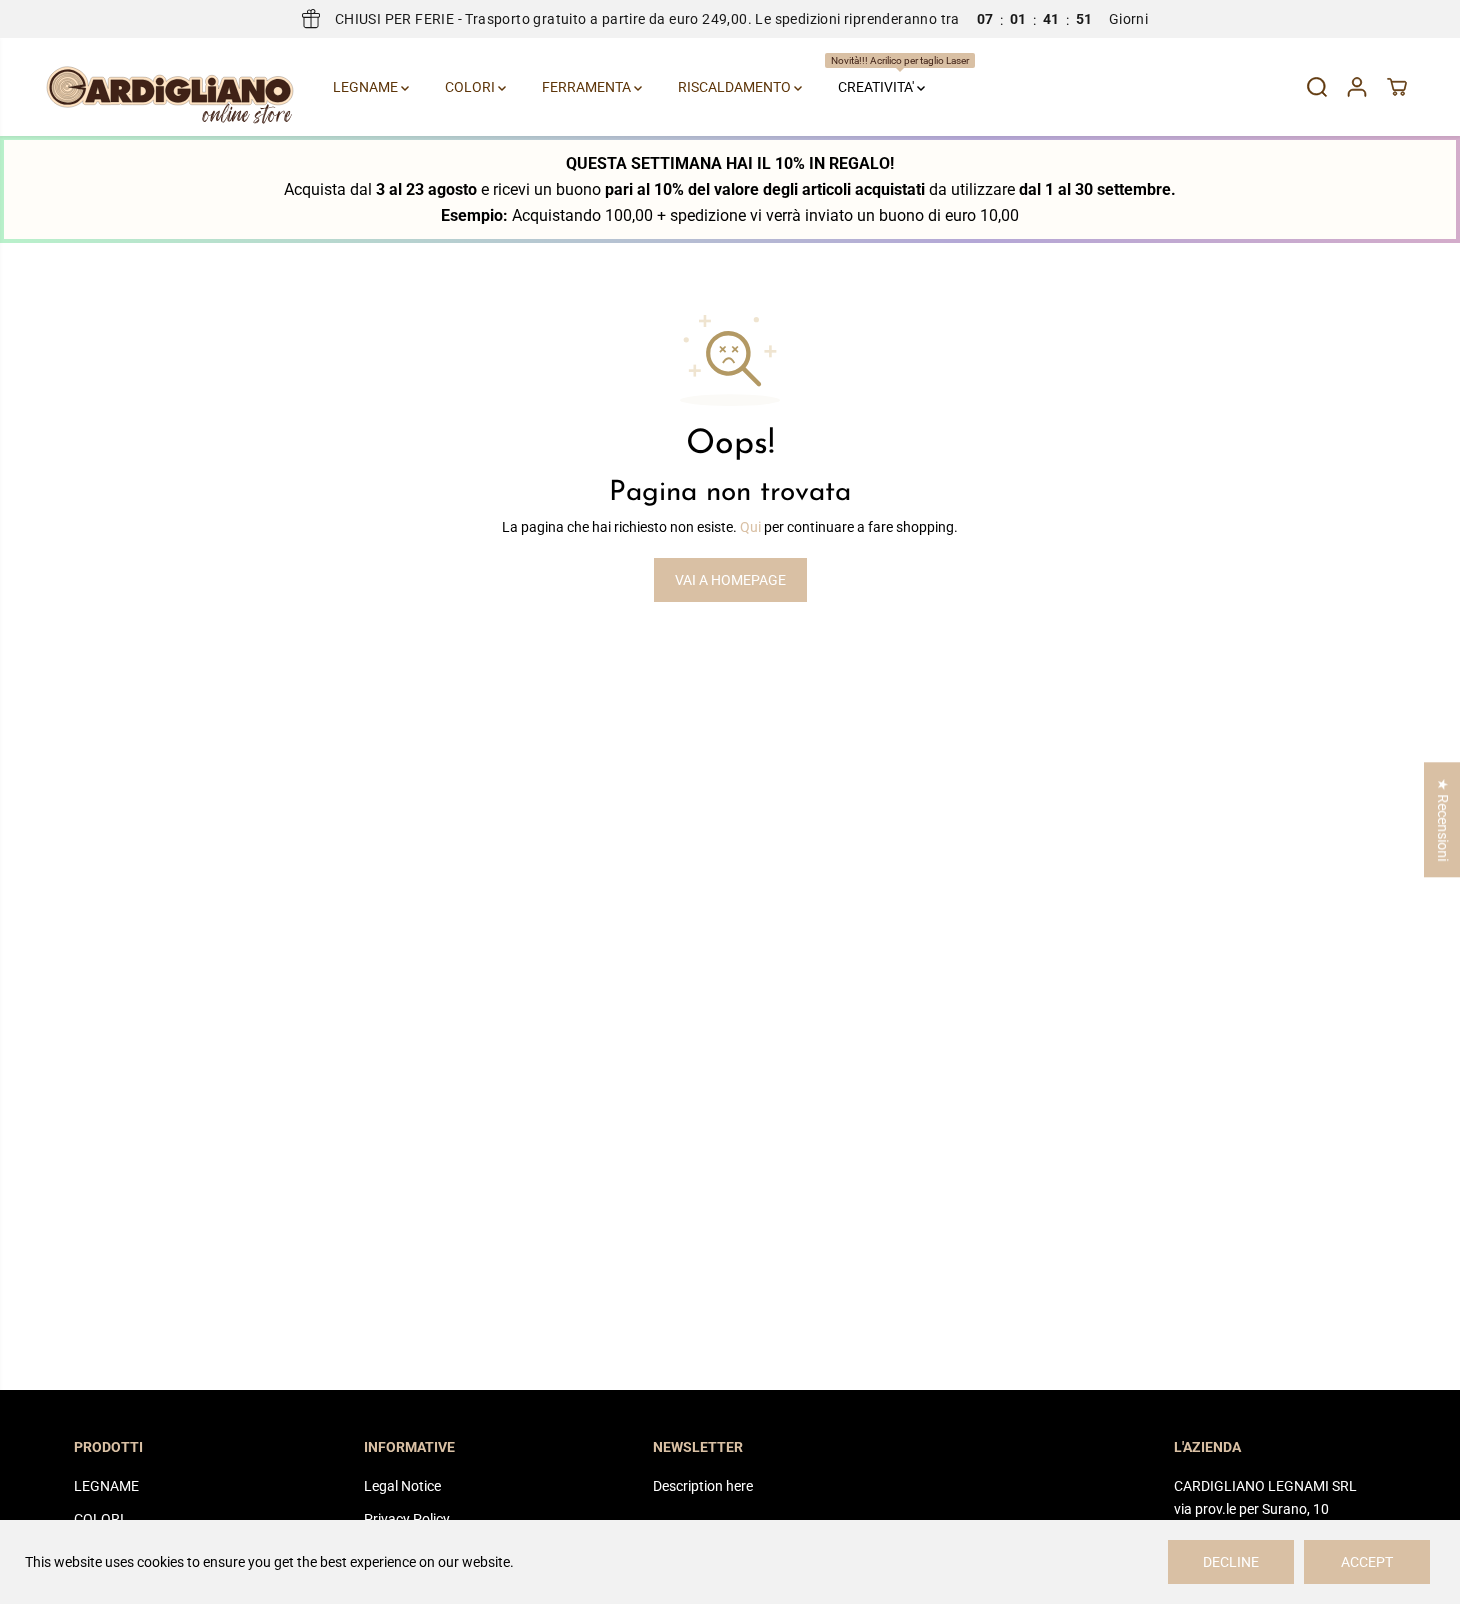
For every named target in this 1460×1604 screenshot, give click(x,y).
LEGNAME (367, 87)
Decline (1231, 1562)
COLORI (471, 87)
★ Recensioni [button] (1443, 819)
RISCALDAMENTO (736, 87)
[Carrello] (1397, 87)
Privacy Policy (407, 1519)
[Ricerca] (1317, 87)
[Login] (1357, 87)
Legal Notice (402, 1486)
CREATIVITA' (884, 75)
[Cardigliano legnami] (170, 87)
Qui (750, 527)
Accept (1367, 1562)
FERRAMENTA (588, 87)
